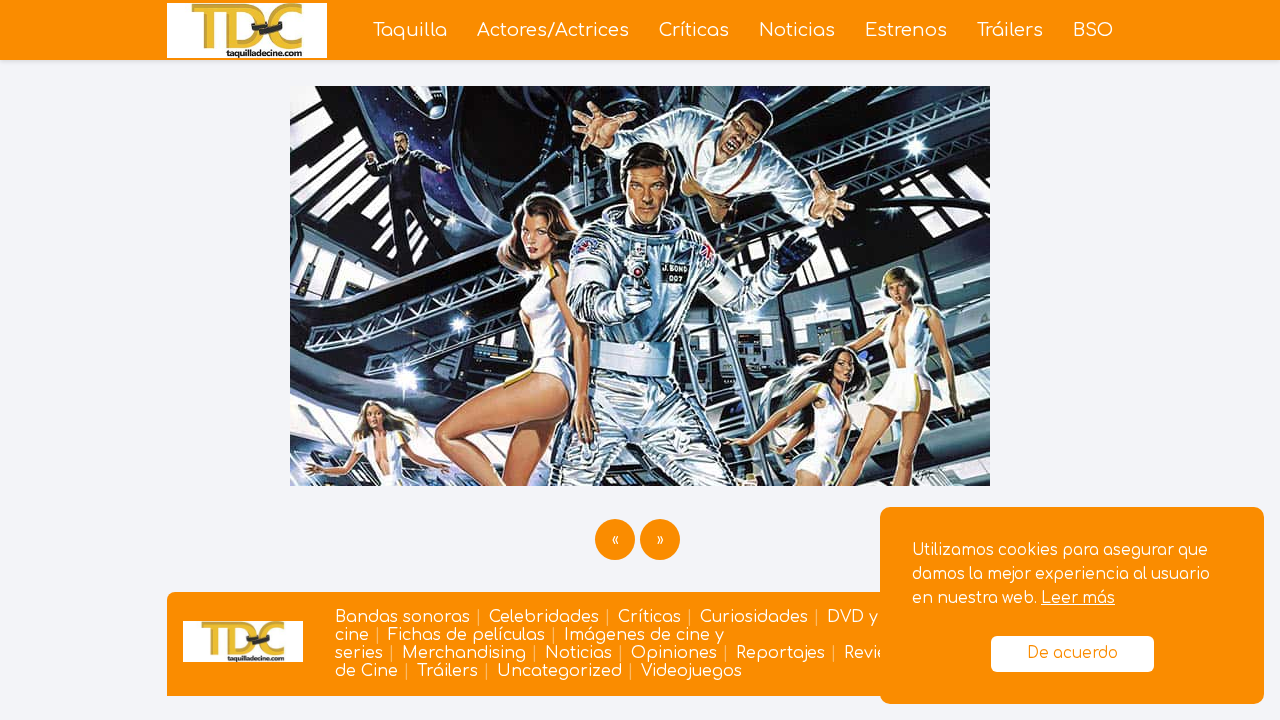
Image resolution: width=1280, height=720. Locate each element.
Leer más (1078, 598)
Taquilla (410, 30)
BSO (1093, 30)
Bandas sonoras (402, 617)
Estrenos (906, 30)
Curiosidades (754, 617)
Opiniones (674, 653)
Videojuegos (691, 671)
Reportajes (780, 653)
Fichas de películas (466, 635)
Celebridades (544, 617)
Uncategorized (559, 671)
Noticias (797, 30)
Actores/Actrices (553, 30)
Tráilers (1010, 30)
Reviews (875, 653)
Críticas (694, 30)
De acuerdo (1072, 653)
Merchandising (464, 653)
